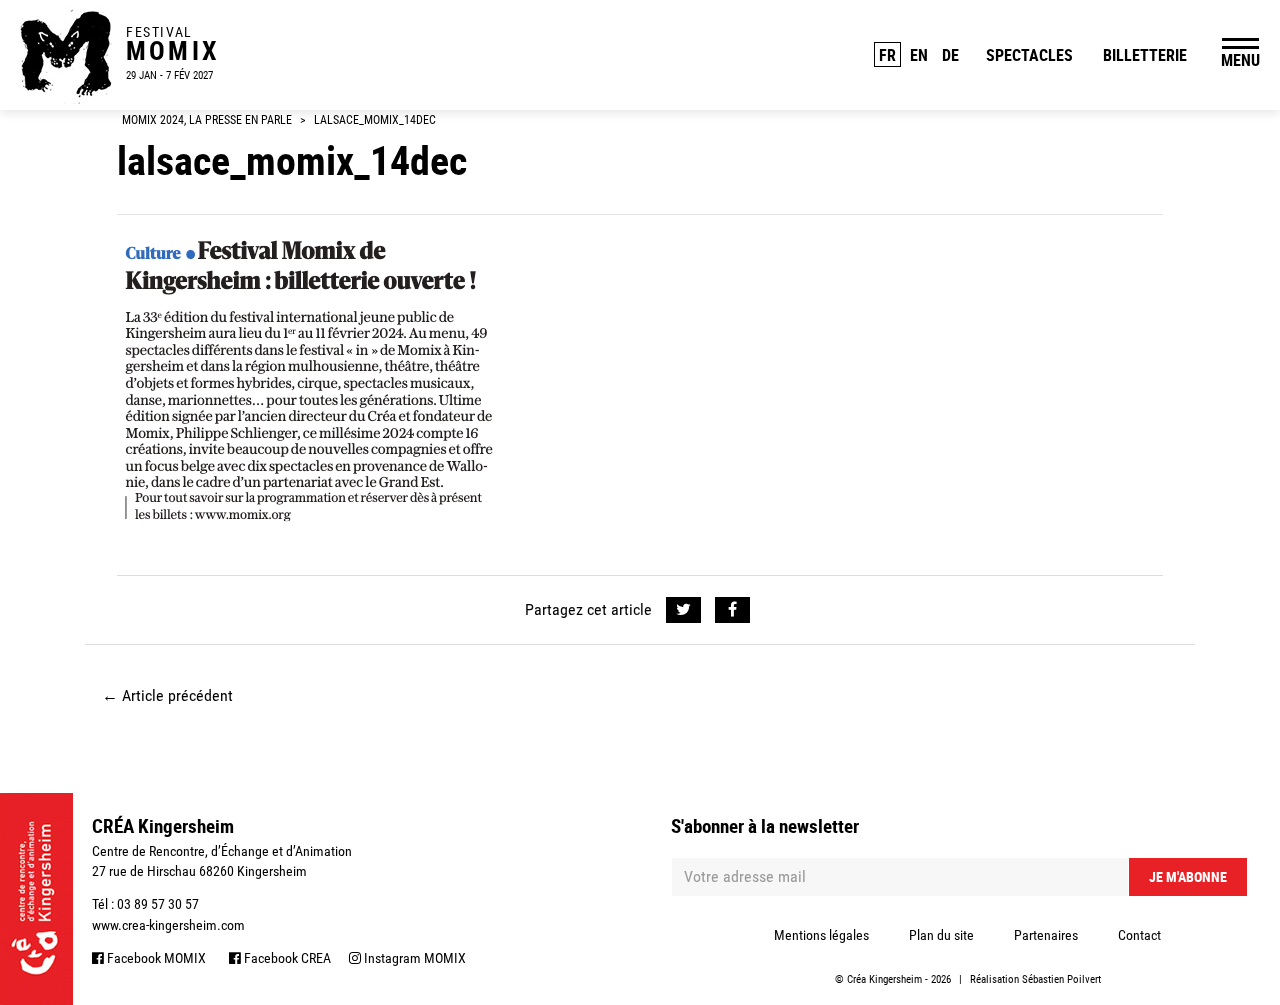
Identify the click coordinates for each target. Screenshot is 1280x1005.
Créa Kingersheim (884, 979)
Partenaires (1046, 935)
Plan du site (941, 935)
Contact (1139, 935)
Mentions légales (821, 935)
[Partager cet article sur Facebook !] (732, 610)
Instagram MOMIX (413, 958)
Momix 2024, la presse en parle (207, 120)
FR (887, 55)
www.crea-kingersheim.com (168, 925)
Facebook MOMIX (155, 958)
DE (950, 55)
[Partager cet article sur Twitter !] (683, 610)
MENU (1240, 60)
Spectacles (1029, 55)
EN (919, 55)
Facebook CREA (286, 958)
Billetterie (1145, 55)
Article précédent (167, 695)
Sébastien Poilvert (1061, 979)
